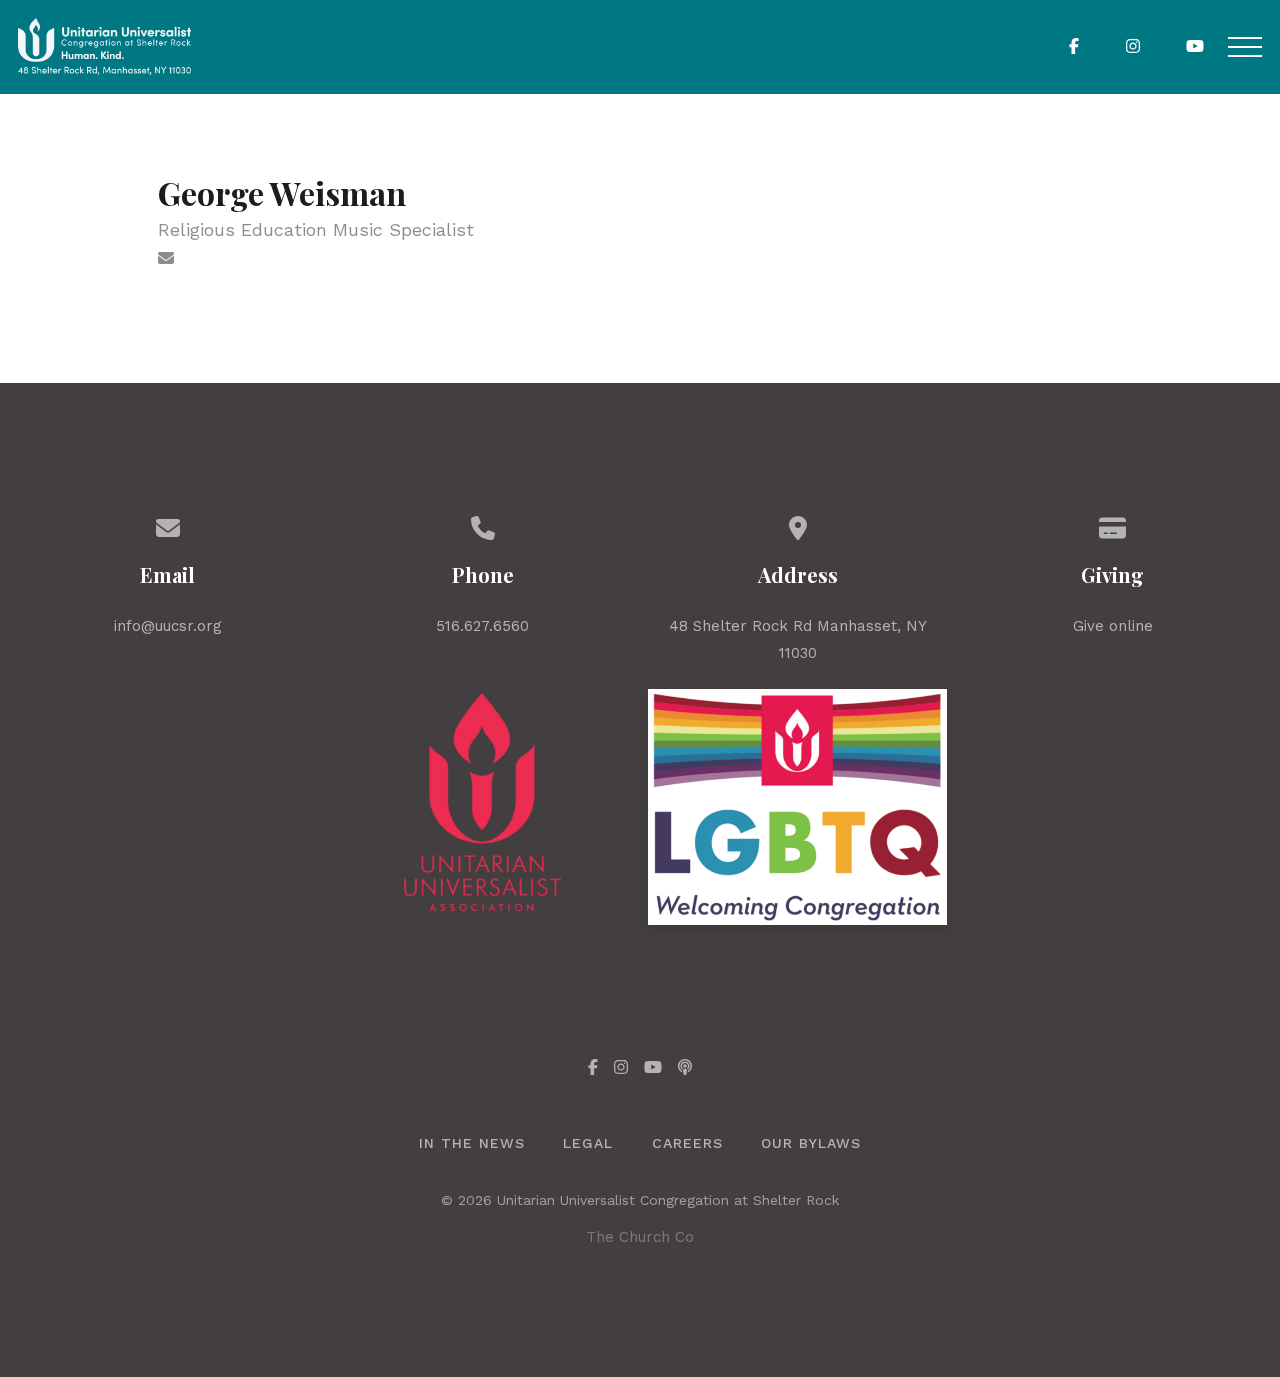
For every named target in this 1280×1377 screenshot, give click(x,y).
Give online (1113, 626)
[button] (1245, 47)
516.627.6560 (482, 626)
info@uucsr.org (168, 626)
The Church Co (640, 1237)
